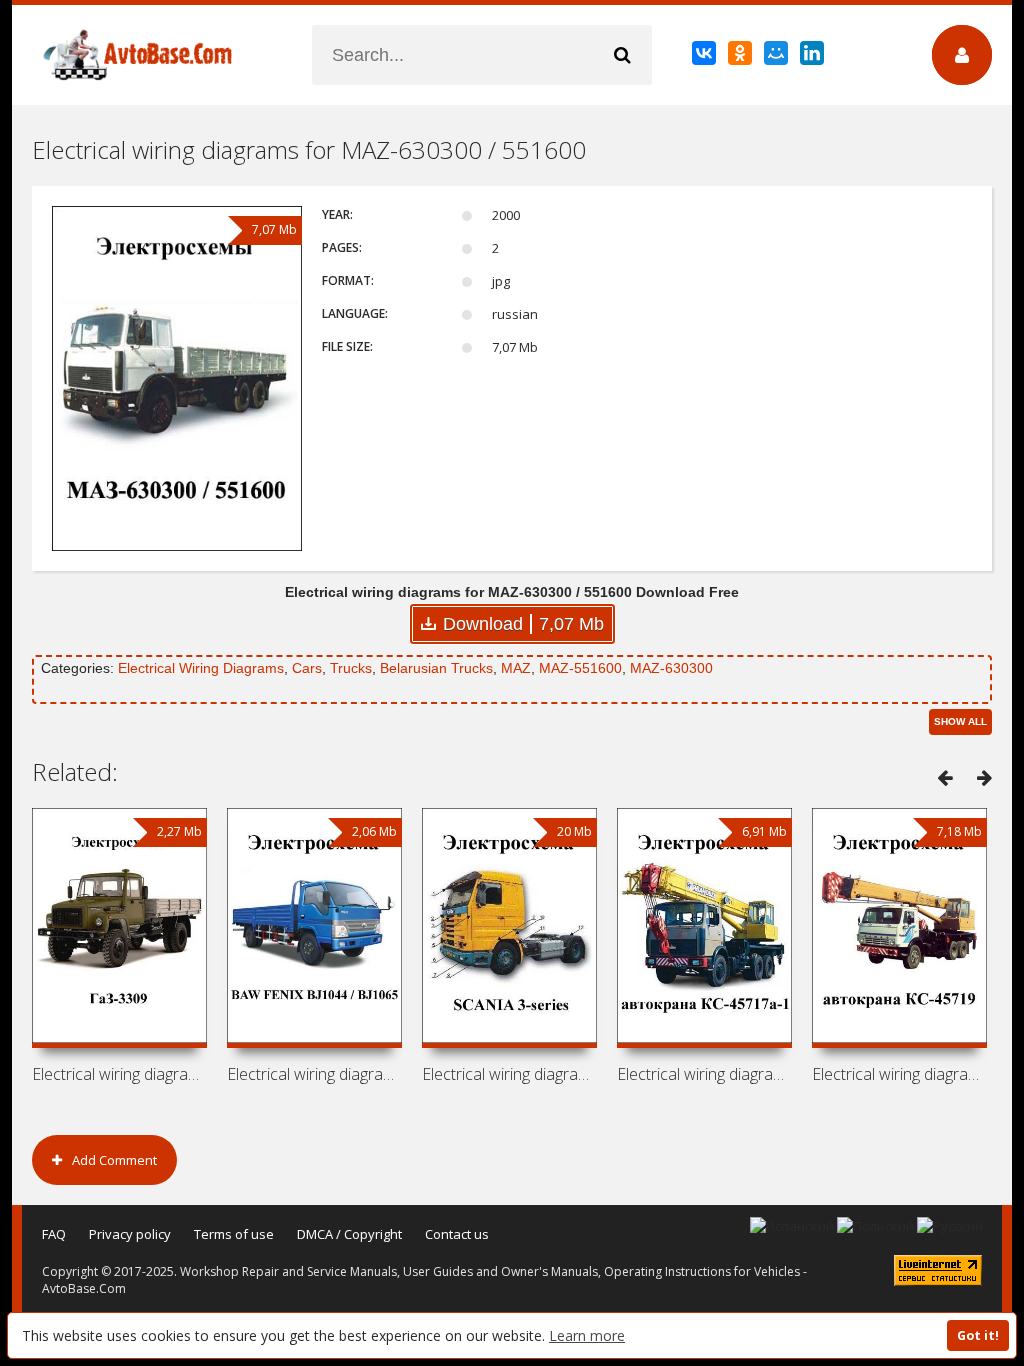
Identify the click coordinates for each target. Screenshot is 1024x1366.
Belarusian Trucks (436, 668)
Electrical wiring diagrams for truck (704, 1074)
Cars (307, 668)
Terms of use (234, 1234)
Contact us (457, 1234)
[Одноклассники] (741, 57)
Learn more (587, 1335)
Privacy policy (130, 1234)
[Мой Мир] (777, 57)
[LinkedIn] (813, 57)
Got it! (978, 1335)
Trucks (351, 668)
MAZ (516, 668)
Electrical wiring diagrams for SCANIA (509, 1074)
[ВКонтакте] (705, 57)
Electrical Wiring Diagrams (201, 668)
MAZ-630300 (671, 668)
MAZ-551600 (580, 668)
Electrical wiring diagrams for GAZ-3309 (119, 1074)
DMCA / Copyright (349, 1234)
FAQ (54, 1234)
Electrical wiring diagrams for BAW (314, 1074)
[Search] (622, 55)
